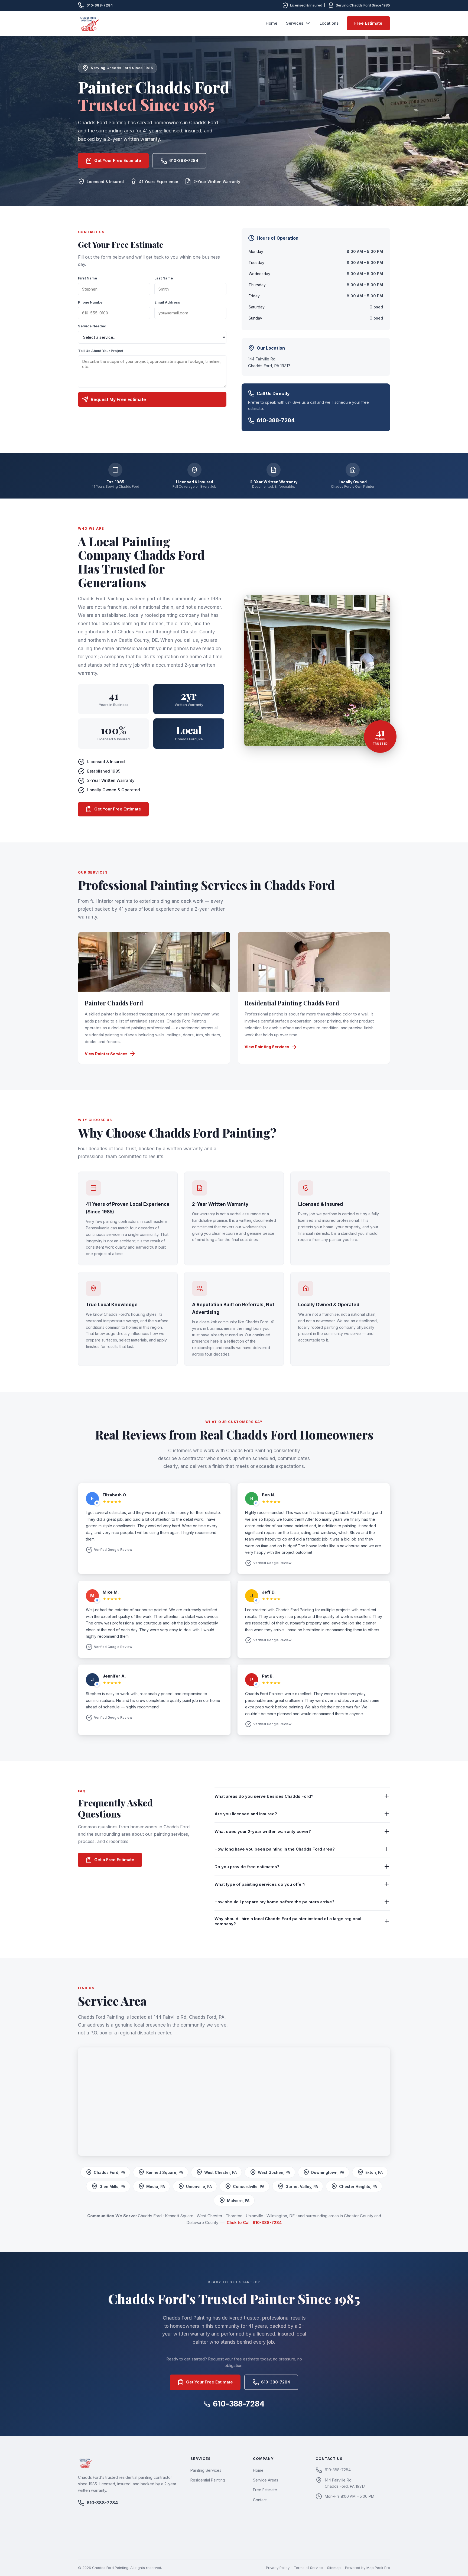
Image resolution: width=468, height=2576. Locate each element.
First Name (87, 278)
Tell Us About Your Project (101, 351)
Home (272, 23)
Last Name (164, 278)
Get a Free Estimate (114, 1860)
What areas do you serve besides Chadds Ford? (264, 1796)
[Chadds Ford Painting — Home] (89, 23)
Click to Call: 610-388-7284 (254, 2222)
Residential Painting (208, 2480)
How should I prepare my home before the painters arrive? (274, 1902)
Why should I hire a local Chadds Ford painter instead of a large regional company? (288, 1921)
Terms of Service (308, 2568)
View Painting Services (267, 1047)
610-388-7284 (100, 5)
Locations (329, 23)
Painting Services (206, 2470)
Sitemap (334, 2568)
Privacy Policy (278, 2568)
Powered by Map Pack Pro (368, 2568)
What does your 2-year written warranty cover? (263, 1831)
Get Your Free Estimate (118, 160)
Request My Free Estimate (118, 399)
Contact (260, 2500)
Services (295, 23)
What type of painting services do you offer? (260, 1884)
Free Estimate (368, 23)
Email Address (167, 302)
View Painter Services (106, 1054)
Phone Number (91, 302)
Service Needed (92, 326)
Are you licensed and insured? (246, 1814)
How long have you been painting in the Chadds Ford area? (275, 1849)
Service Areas (266, 2480)
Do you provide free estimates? (247, 1867)
